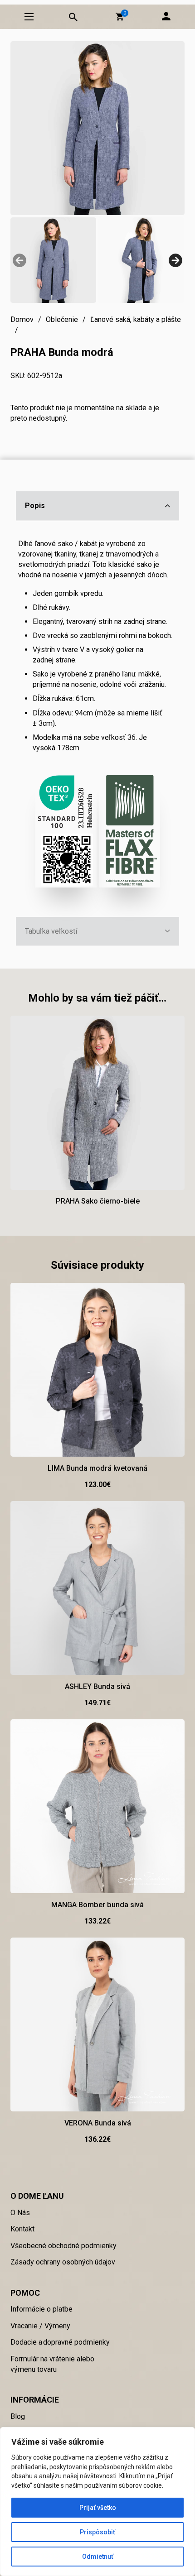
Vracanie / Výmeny (40, 2326)
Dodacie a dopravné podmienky (60, 2342)
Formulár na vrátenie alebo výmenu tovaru (52, 2364)
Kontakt (22, 2229)
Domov (22, 319)
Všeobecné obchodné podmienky (63, 2246)
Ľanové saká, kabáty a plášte (136, 319)
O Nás (20, 2213)
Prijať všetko (98, 2508)
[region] (97, 2502)
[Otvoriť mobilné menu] (29, 17)
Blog (18, 2416)
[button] (120, 17)
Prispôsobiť (97, 2532)
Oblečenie (62, 319)
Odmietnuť (98, 2557)
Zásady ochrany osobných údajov (63, 2262)
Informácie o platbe (41, 2309)
